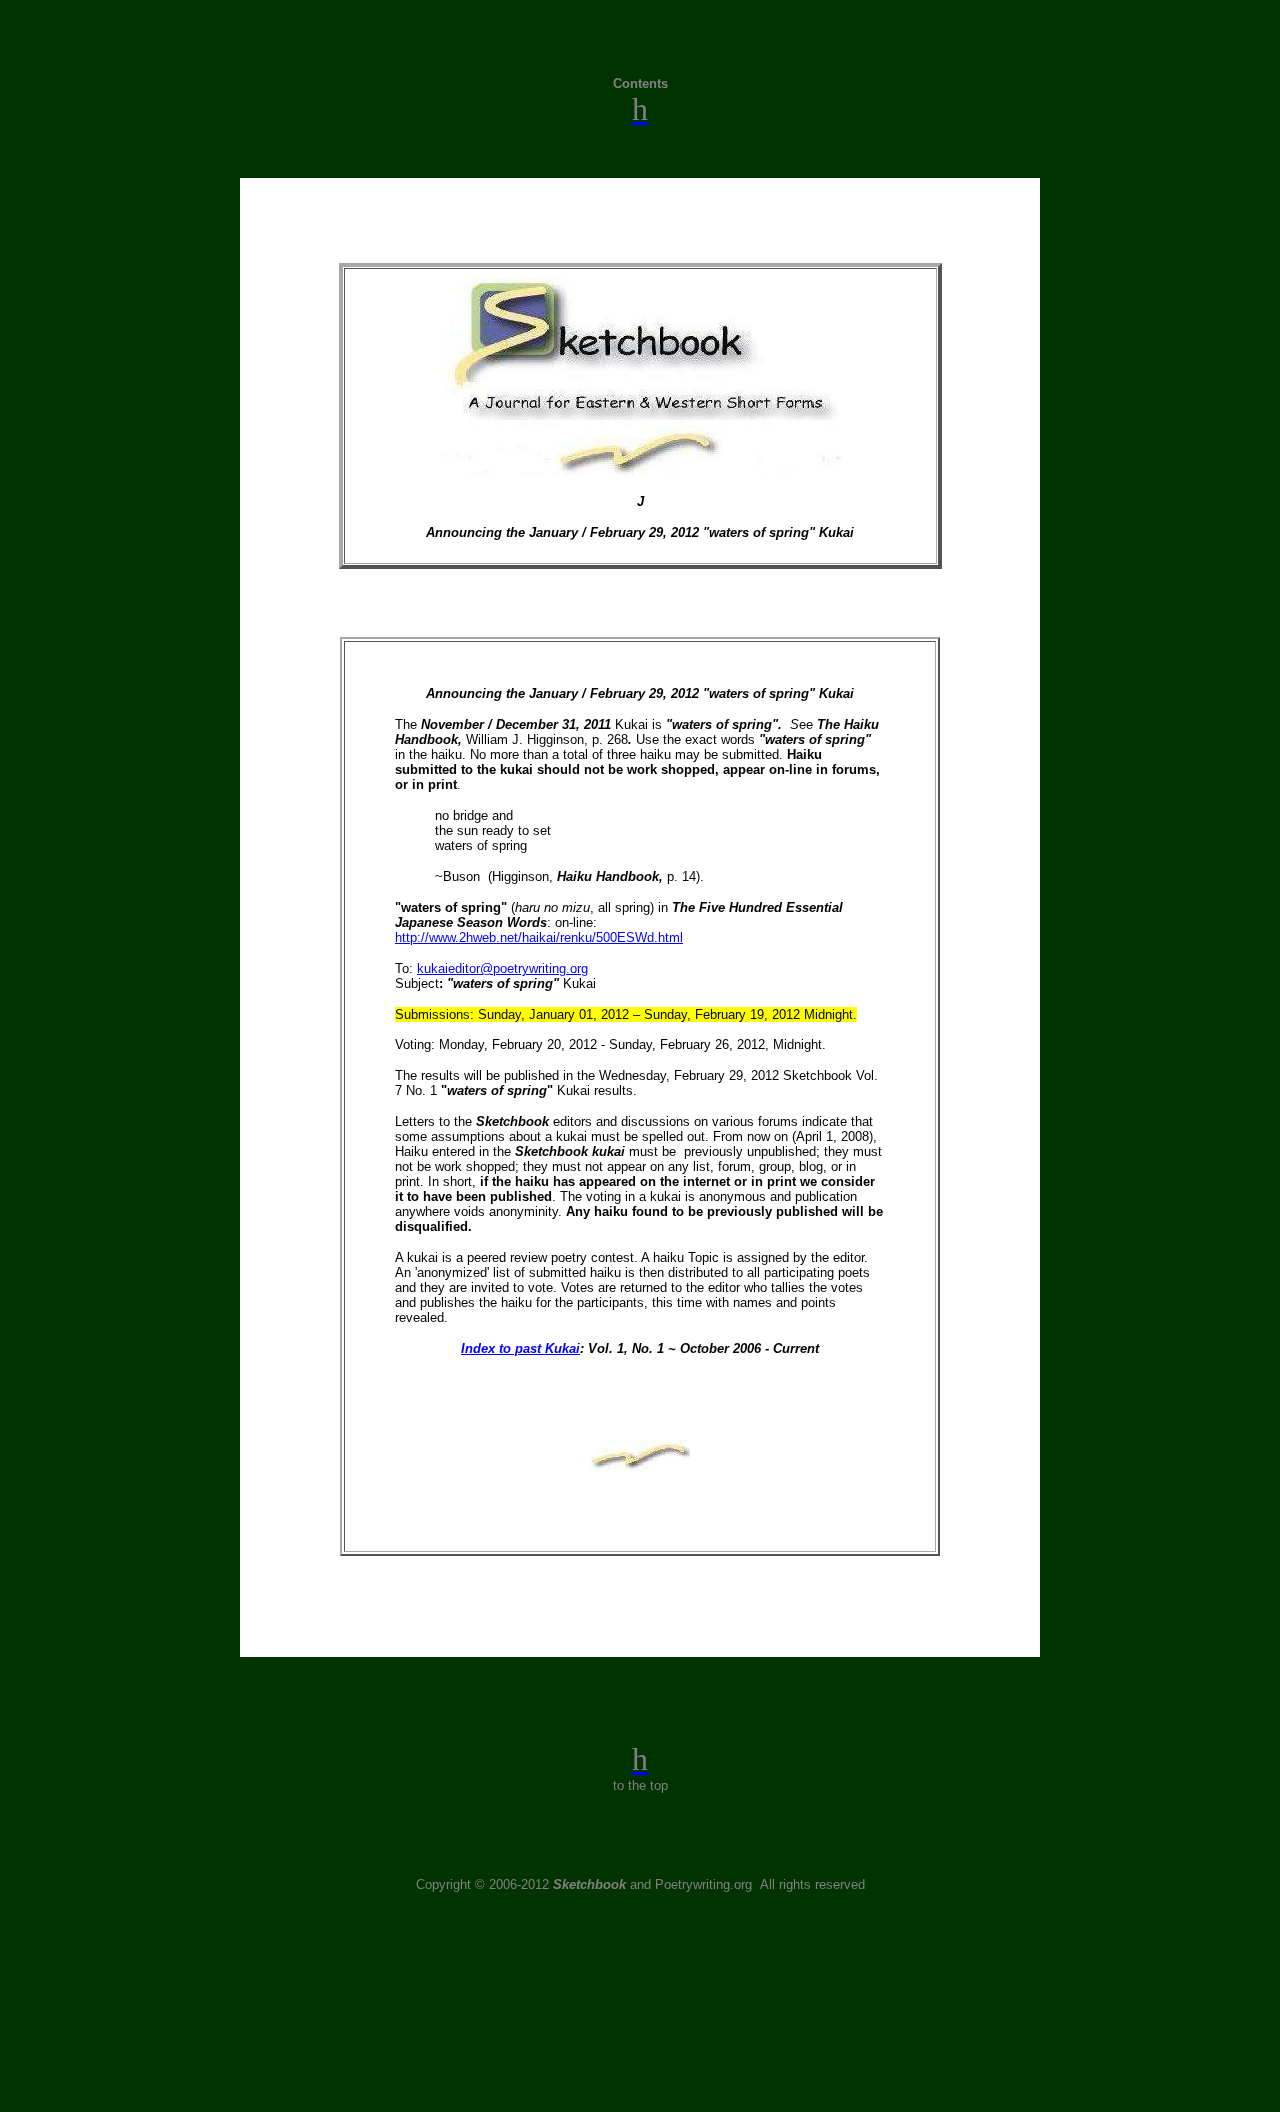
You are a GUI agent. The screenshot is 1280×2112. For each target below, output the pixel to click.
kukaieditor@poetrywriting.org (502, 968)
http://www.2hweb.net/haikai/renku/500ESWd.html (539, 937)
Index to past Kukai (520, 1348)
